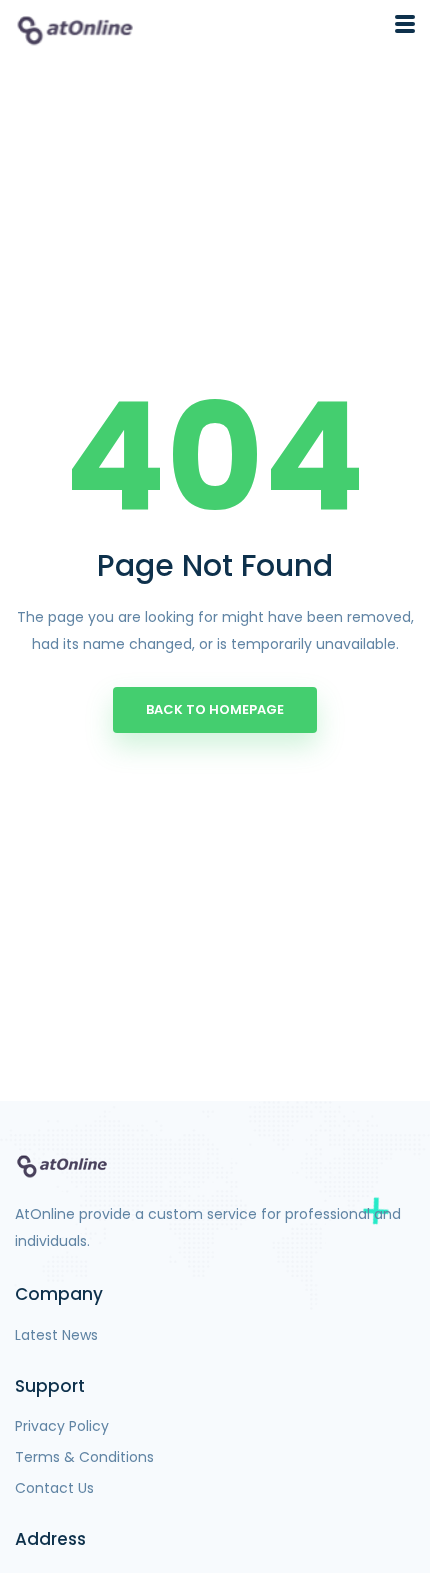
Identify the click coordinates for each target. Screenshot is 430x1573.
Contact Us (54, 1488)
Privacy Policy (62, 1426)
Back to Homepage (215, 709)
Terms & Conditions (84, 1457)
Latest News (56, 1335)
